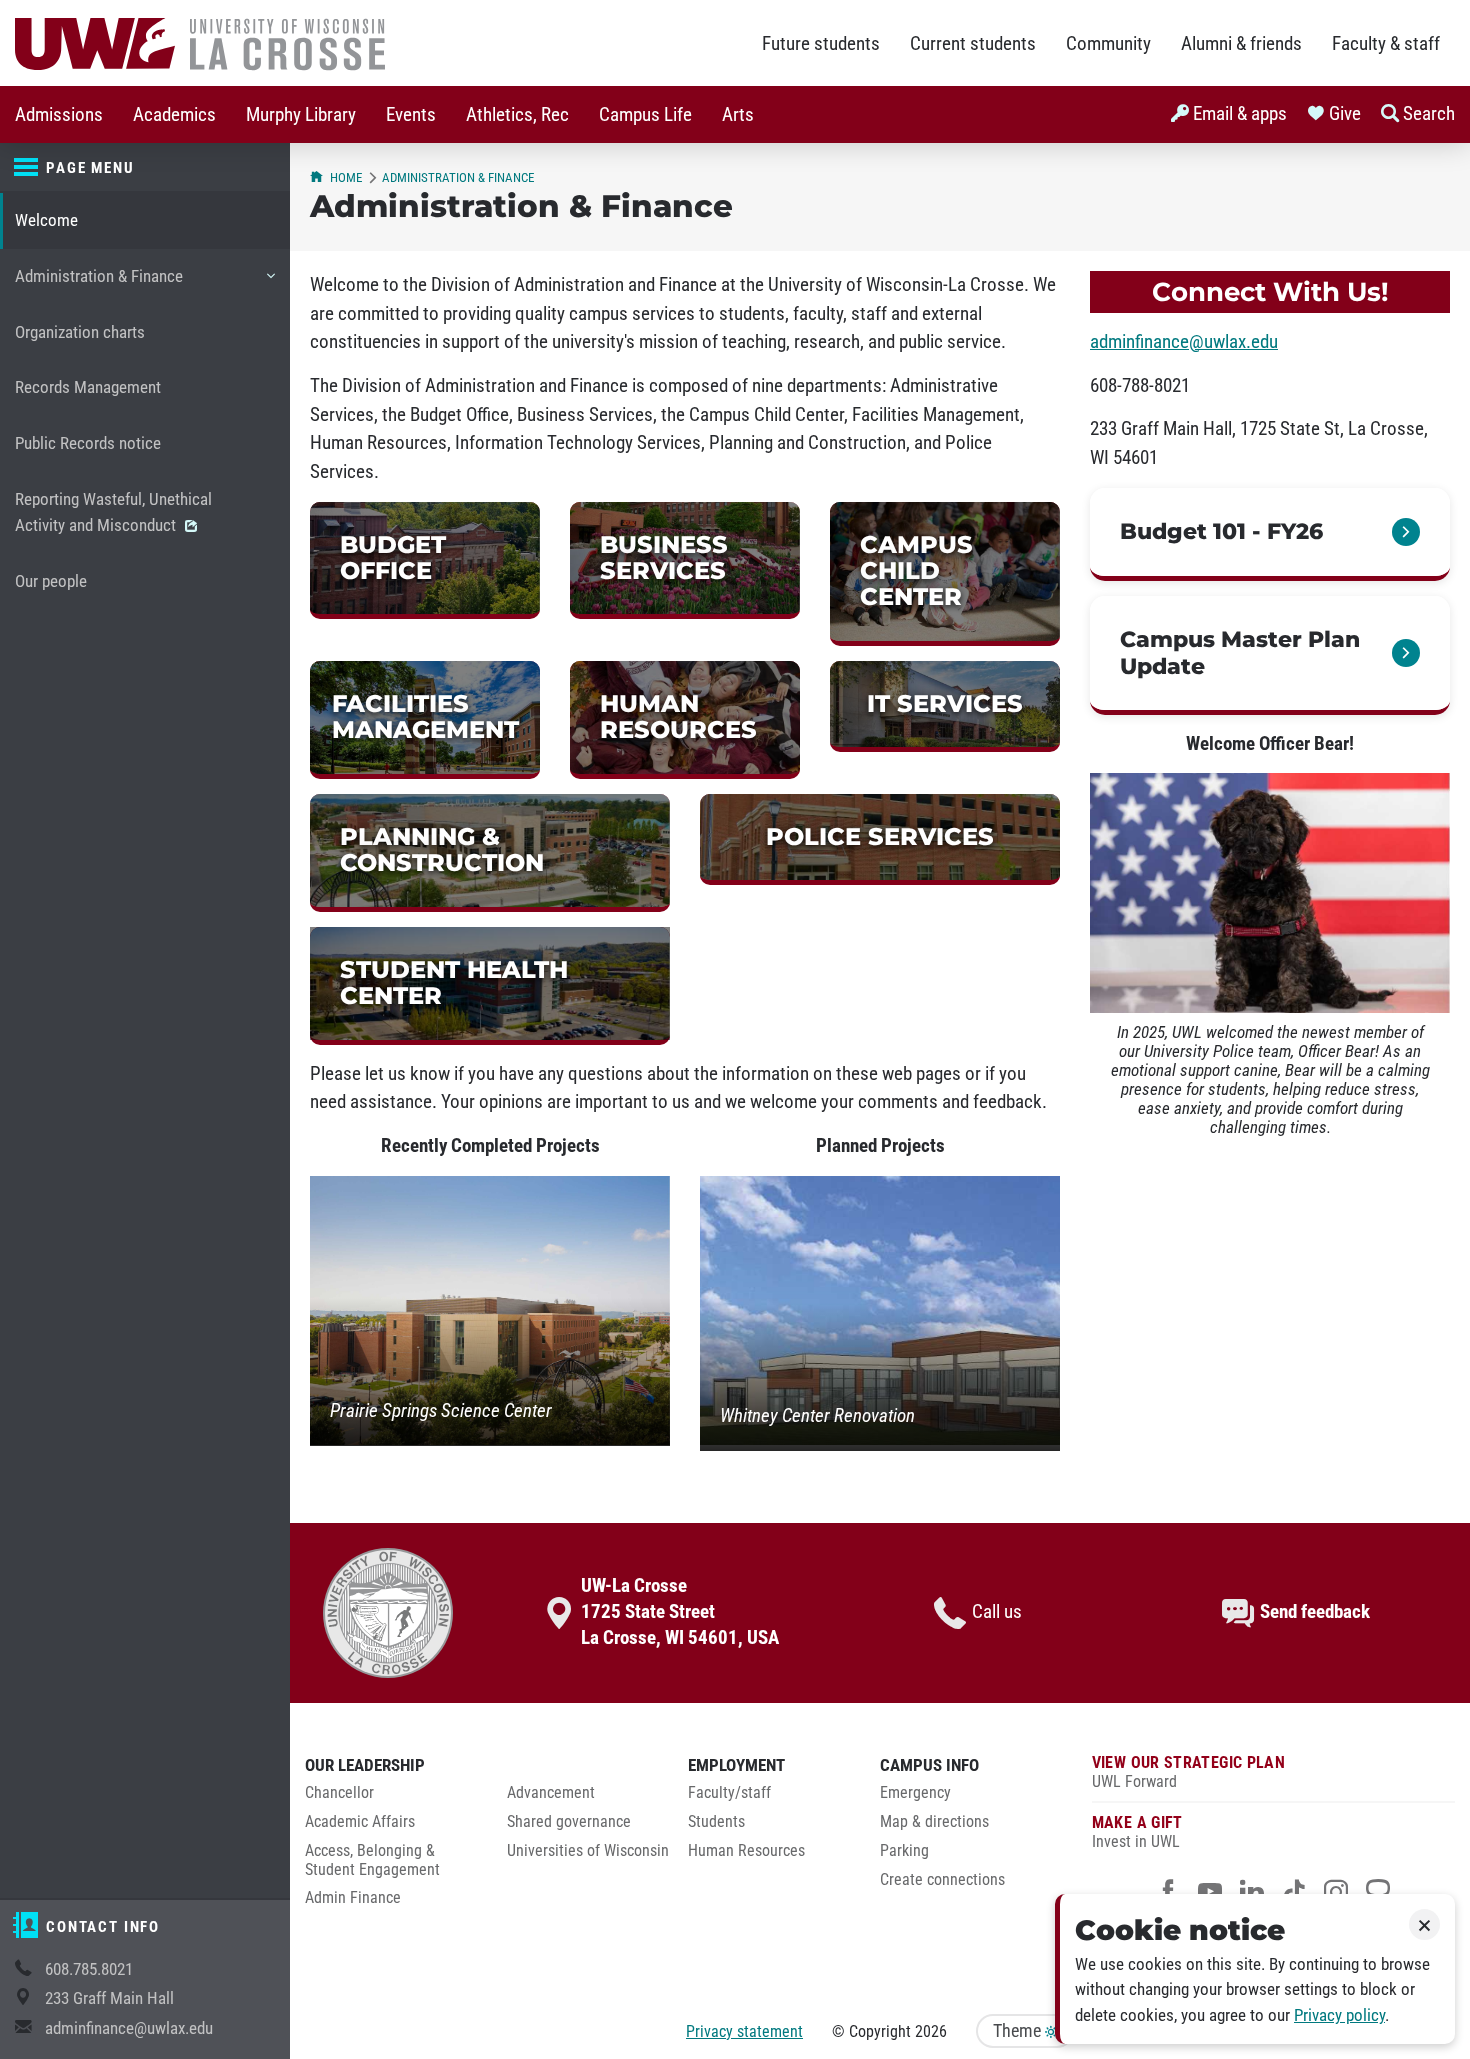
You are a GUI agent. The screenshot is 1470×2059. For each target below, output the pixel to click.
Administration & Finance (98, 285)
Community (1108, 44)
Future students (821, 44)
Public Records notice (88, 443)
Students (716, 1822)
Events (411, 115)
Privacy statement (744, 2031)
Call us (997, 1612)
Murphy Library (301, 115)
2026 (931, 2031)
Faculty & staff (1386, 44)
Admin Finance (353, 1898)
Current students (973, 44)
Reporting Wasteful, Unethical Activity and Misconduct (113, 512)
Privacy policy (1339, 2015)
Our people (51, 581)
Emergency (915, 1793)
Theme (1019, 2031)
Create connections (942, 1880)
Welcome (46, 220)
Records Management (88, 387)
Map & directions (934, 1822)
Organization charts (80, 332)
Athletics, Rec (517, 115)
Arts (738, 115)
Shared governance (569, 1822)
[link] (425, 561)
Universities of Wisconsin (588, 1851)
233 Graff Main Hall (109, 1998)
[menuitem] (59, 114)
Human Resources (746, 1851)
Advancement (551, 1793)
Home (346, 177)
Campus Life (645, 115)
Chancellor (339, 1793)
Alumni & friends (1241, 44)
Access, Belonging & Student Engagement (372, 1860)
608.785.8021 (89, 1969)
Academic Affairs (360, 1822)
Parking (904, 1851)
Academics (174, 115)
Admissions (59, 115)
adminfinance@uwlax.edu (129, 2028)
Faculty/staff (729, 1793)
